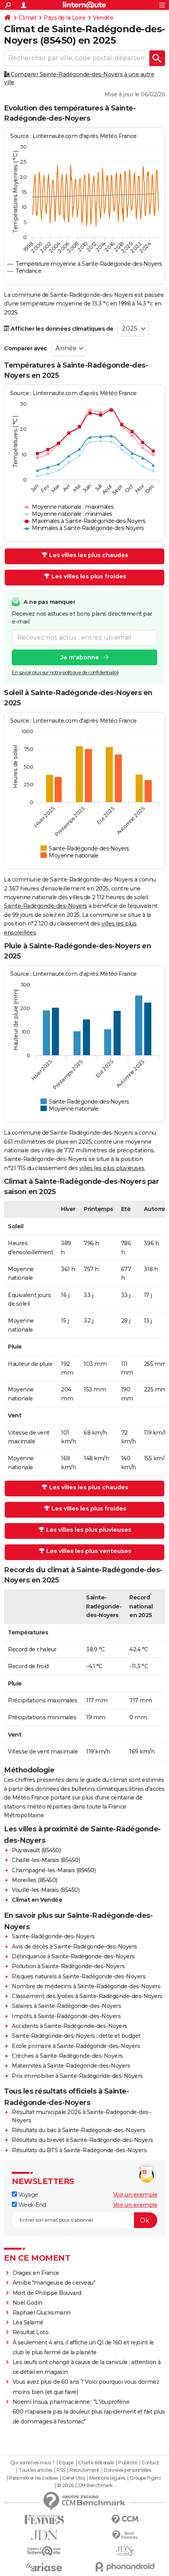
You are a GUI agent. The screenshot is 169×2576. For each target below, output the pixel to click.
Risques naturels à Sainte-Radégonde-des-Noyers (79, 1976)
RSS (61, 2470)
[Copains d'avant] (44, 2551)
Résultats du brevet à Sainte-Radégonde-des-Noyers (83, 2140)
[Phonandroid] (125, 2567)
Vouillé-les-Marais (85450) (46, 1890)
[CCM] (125, 2520)
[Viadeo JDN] (125, 2551)
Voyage (28, 2195)
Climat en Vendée (37, 1900)
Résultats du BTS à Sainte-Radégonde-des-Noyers (79, 2150)
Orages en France (36, 2273)
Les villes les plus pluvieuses (89, 1530)
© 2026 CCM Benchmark (85, 2486)
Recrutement (84, 2470)
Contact (150, 2463)
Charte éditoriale (96, 2463)
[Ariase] (44, 2567)
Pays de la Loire (64, 18)
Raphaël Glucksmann (42, 2313)
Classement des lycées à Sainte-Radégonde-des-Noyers (87, 1996)
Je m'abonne (80, 657)
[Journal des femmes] (44, 2520)
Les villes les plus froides (89, 576)
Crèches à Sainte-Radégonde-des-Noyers (67, 2056)
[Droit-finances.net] (125, 2535)
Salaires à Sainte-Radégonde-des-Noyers (66, 2006)
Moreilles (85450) (35, 1880)
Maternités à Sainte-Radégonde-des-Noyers (71, 2066)
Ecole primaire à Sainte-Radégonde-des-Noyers (76, 2046)
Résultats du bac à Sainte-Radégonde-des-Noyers (78, 2130)
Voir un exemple (135, 2195)
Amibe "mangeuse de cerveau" (54, 2283)
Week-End (31, 2205)
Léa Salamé (28, 2322)
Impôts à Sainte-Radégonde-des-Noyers (66, 2016)
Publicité (128, 2463)
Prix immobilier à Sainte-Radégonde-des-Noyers (77, 2076)
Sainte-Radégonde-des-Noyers (46, 906)
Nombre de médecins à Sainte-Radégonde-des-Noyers (86, 1986)
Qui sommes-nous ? (32, 2463)
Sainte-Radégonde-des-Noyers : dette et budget (76, 2036)
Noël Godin (28, 2303)
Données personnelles (127, 2470)
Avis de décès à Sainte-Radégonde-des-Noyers (74, 1947)
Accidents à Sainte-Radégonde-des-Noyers (70, 2026)
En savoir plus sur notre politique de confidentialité (65, 673)
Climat (27, 18)
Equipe (66, 2463)
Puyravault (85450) (36, 1850)
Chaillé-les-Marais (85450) (46, 1860)
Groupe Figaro (145, 2478)
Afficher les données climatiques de (62, 329)
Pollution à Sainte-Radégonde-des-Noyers (68, 1966)
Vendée (103, 18)
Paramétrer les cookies (33, 2478)
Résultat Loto (31, 2332)
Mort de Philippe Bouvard (47, 2293)
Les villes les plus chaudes (89, 555)
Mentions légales (107, 2478)
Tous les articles (35, 2470)
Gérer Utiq (73, 2478)
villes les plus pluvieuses (112, 1168)
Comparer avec (26, 348)
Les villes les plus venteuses (89, 1551)
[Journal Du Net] (44, 2535)
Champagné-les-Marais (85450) (54, 1870)
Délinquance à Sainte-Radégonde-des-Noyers (73, 1956)
